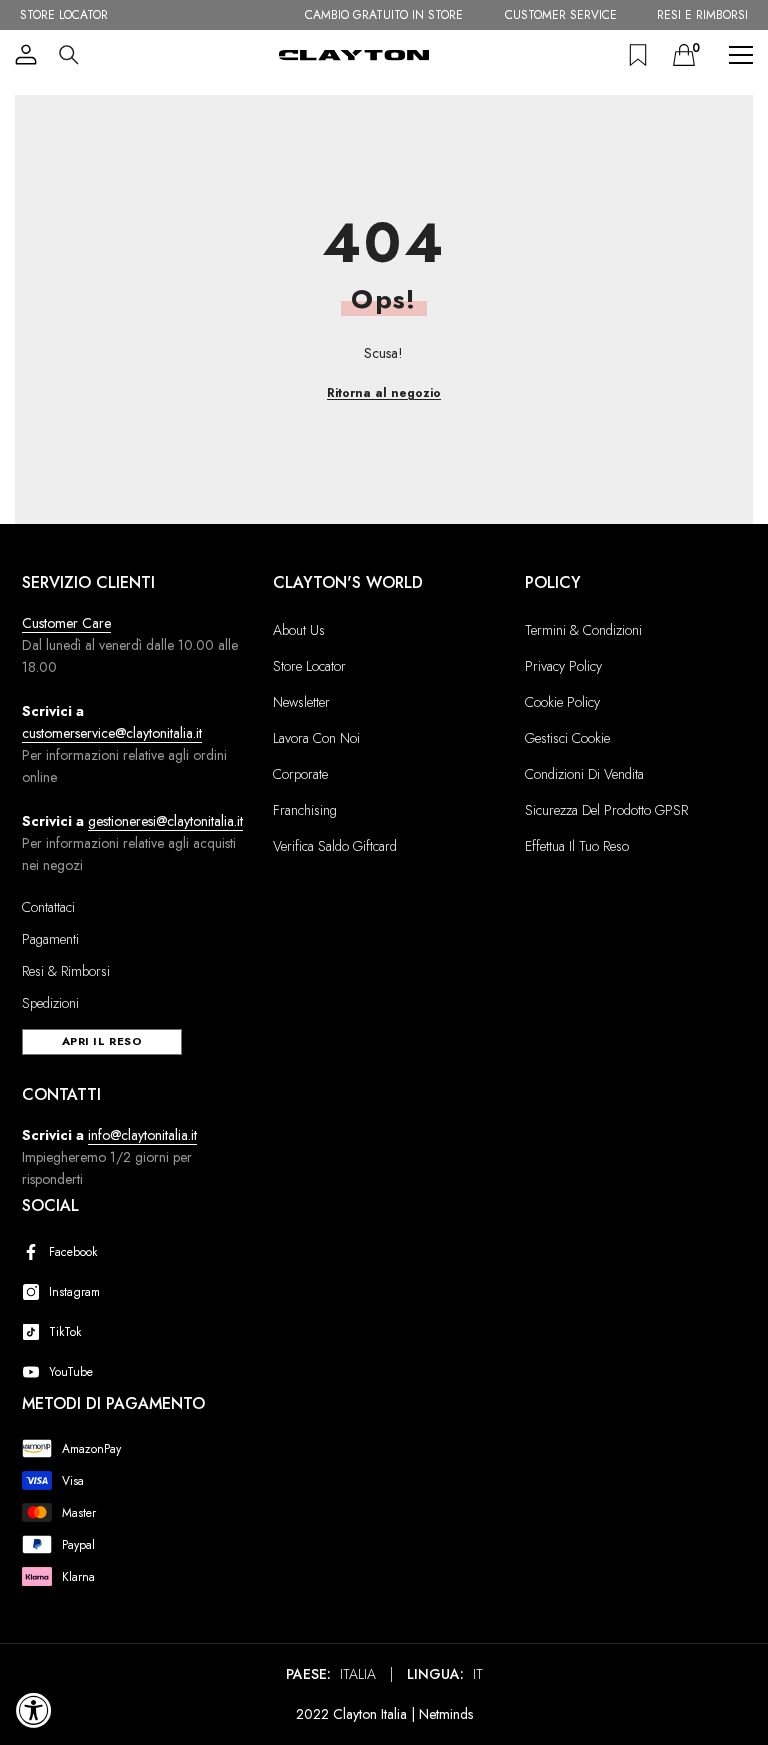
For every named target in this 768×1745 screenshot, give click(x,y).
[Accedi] (26, 55)
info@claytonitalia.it (142, 1135)
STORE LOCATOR (64, 15)
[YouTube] (35, 1372)
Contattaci (48, 907)
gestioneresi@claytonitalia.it (165, 821)
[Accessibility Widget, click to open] (34, 1710)
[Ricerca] (69, 55)
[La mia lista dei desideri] (638, 55)
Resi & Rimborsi (66, 971)
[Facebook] (35, 1252)
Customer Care (66, 623)
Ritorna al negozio (384, 393)
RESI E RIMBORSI (702, 15)
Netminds (446, 1714)
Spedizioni (50, 1003)
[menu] (741, 55)
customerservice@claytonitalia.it (112, 733)
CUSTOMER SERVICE (561, 15)
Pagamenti (50, 939)
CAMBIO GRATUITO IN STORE (384, 15)
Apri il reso (102, 1041)
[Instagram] (35, 1292)
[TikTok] (35, 1332)
